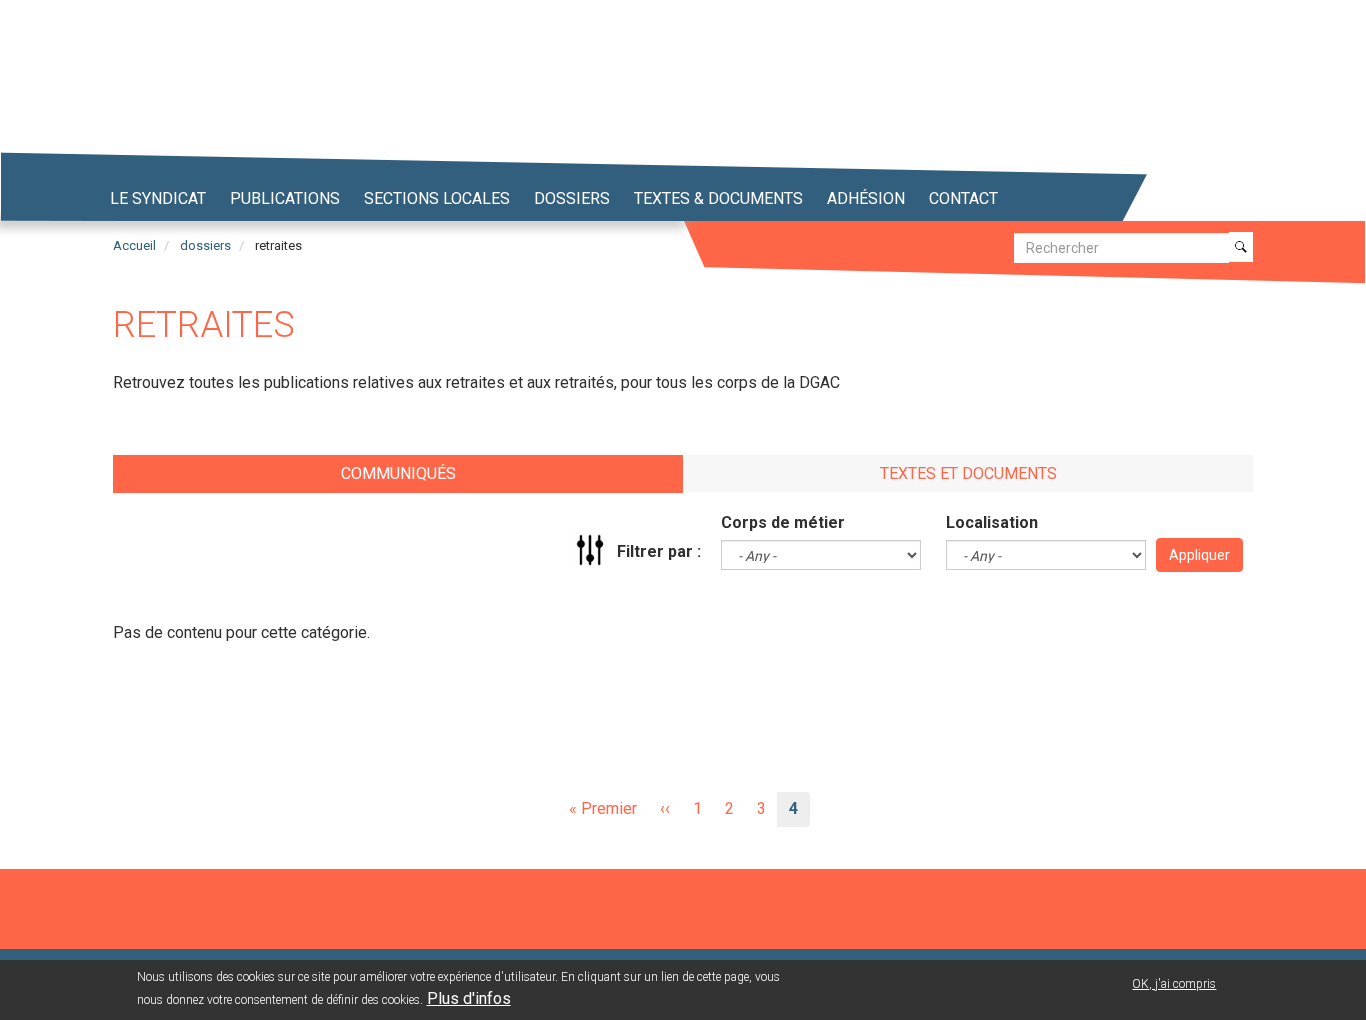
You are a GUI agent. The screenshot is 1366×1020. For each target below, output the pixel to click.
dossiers (205, 245)
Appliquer (1199, 555)
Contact (963, 198)
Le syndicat (158, 198)
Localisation (992, 522)
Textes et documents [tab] (968, 473)
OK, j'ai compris (1174, 984)
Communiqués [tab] (398, 473)
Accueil (134, 245)
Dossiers (572, 198)
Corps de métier (783, 522)
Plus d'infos (469, 998)
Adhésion (866, 198)
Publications (285, 198)
